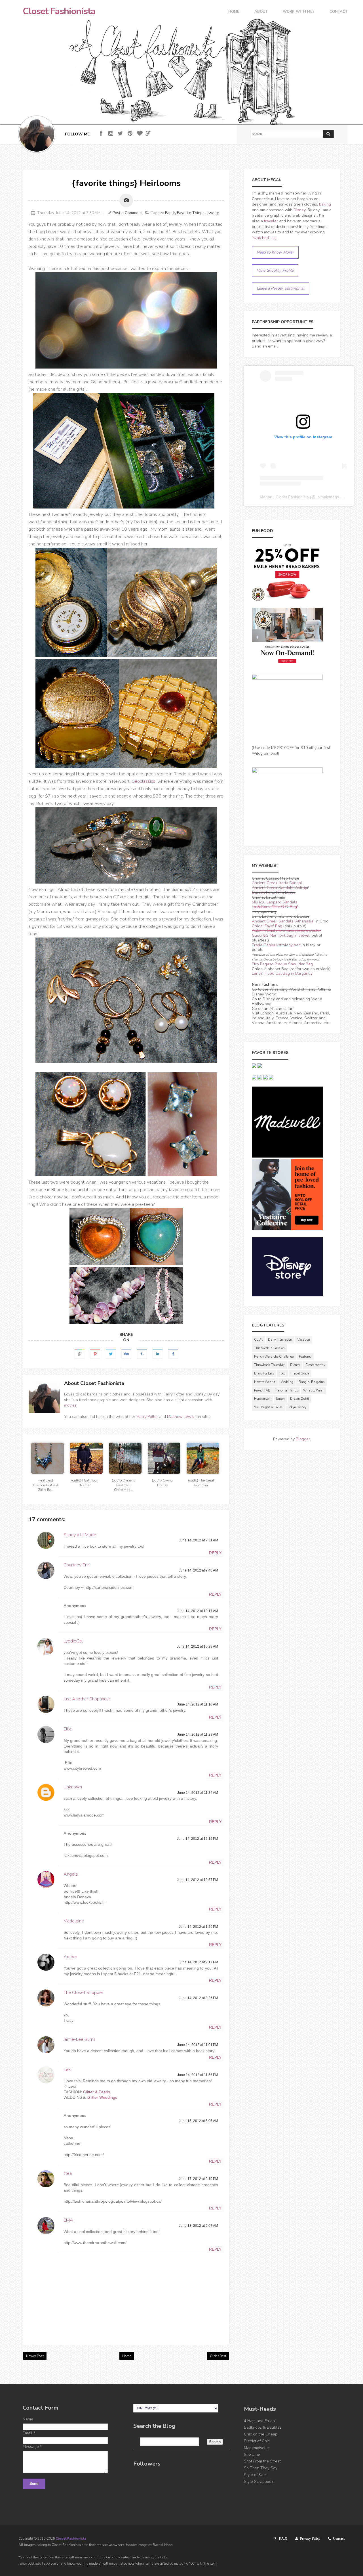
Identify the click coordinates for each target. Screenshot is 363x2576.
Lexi (67, 2069)
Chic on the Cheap (261, 2434)
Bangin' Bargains (312, 1382)
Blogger (303, 1439)
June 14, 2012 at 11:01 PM (198, 2045)
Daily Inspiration (280, 1340)
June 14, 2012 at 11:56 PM (198, 2075)
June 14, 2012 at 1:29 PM (199, 1927)
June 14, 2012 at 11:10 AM (198, 1704)
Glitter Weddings (102, 2097)
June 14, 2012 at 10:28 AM (198, 1646)
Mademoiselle (256, 2448)
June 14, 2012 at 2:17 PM (199, 1962)
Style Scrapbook (259, 2482)
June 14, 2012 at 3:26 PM (199, 1998)
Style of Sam (255, 2475)
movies (70, 1405)
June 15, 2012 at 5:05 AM (199, 2121)
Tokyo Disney (297, 1407)
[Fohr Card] (148, 133)
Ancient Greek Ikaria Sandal (277, 883)
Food (282, 1373)
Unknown (73, 1787)
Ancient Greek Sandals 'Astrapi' (280, 888)
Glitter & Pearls (97, 2092)
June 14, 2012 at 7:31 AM (199, 1540)
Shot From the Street (262, 2461)
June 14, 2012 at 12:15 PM (198, 1839)
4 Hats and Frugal (260, 2421)
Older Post (218, 2356)
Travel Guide (300, 1373)
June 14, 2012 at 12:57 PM (198, 1880)
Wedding (287, 1382)
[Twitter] (120, 134)
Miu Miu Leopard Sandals (275, 902)
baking (325, 204)
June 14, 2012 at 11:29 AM (198, 1734)
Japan (280, 1399)
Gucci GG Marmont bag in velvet (281, 935)
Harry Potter (147, 1417)
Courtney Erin (77, 1565)
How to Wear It (265, 1382)
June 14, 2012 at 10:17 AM (198, 1611)
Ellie (68, 1729)
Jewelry (212, 213)
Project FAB (262, 1390)
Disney (299, 210)
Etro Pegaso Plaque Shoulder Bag (282, 964)
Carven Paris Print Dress (274, 893)
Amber (70, 1957)
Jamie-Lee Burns (80, 2039)
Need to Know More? (275, 252)
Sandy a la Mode (80, 1535)
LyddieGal (73, 1641)
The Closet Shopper (83, 1993)
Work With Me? (299, 12)
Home (234, 12)
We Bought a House (268, 1407)
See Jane (252, 2455)
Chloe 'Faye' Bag (267, 926)
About (261, 12)
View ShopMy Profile (275, 270)
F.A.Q (283, 2539)
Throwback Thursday (269, 1365)
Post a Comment (127, 213)
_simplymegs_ (328, 497)
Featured (305, 1357)
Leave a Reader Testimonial (280, 288)
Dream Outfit (300, 1399)
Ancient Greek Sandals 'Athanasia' (283, 921)
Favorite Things (191, 213)
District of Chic (257, 2441)
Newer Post (35, 2356)
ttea (68, 2173)
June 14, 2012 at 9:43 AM (199, 1570)
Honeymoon (262, 1399)
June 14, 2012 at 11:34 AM (198, 1793)
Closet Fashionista (59, 11)
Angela (71, 1874)
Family (171, 213)
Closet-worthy (315, 1365)
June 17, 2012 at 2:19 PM (199, 2179)
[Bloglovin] (140, 134)
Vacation (304, 1340)
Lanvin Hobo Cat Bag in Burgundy (282, 973)
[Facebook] (101, 134)
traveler (271, 221)
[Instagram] (111, 134)
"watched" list (264, 238)
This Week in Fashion (269, 1348)
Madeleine (74, 1921)
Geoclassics (143, 781)
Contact (338, 12)
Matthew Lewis (181, 1417)
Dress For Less (264, 1373)
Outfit (258, 1340)
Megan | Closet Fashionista (284, 497)
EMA (68, 2220)
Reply (215, 1553)
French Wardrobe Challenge (274, 1357)
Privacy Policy (310, 2539)
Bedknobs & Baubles (263, 2427)
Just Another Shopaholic (87, 1699)
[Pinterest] (130, 134)
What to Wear (313, 1390)
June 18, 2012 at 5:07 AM (199, 2226)
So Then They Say (261, 2468)
